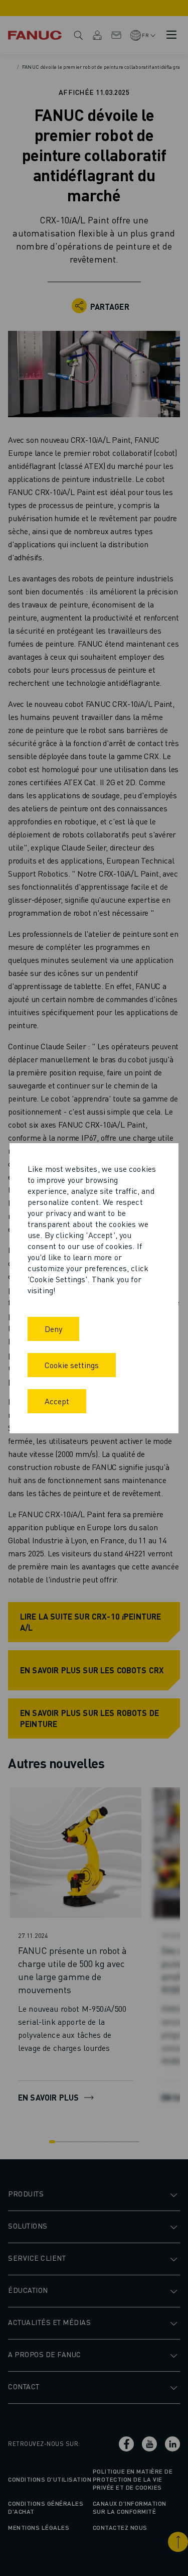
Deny (53, 1329)
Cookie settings (72, 1365)
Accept (57, 1401)
